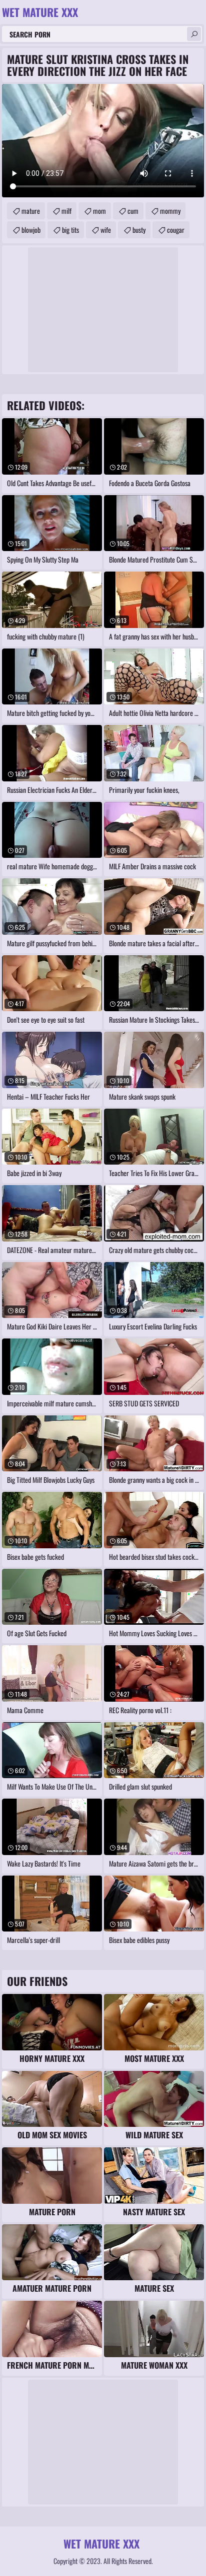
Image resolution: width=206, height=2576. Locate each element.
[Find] (194, 34)
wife (106, 230)
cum (133, 211)
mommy (170, 211)
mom (99, 211)
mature (31, 211)
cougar (176, 230)
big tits (70, 230)
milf (66, 211)
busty (139, 230)
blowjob (31, 230)
